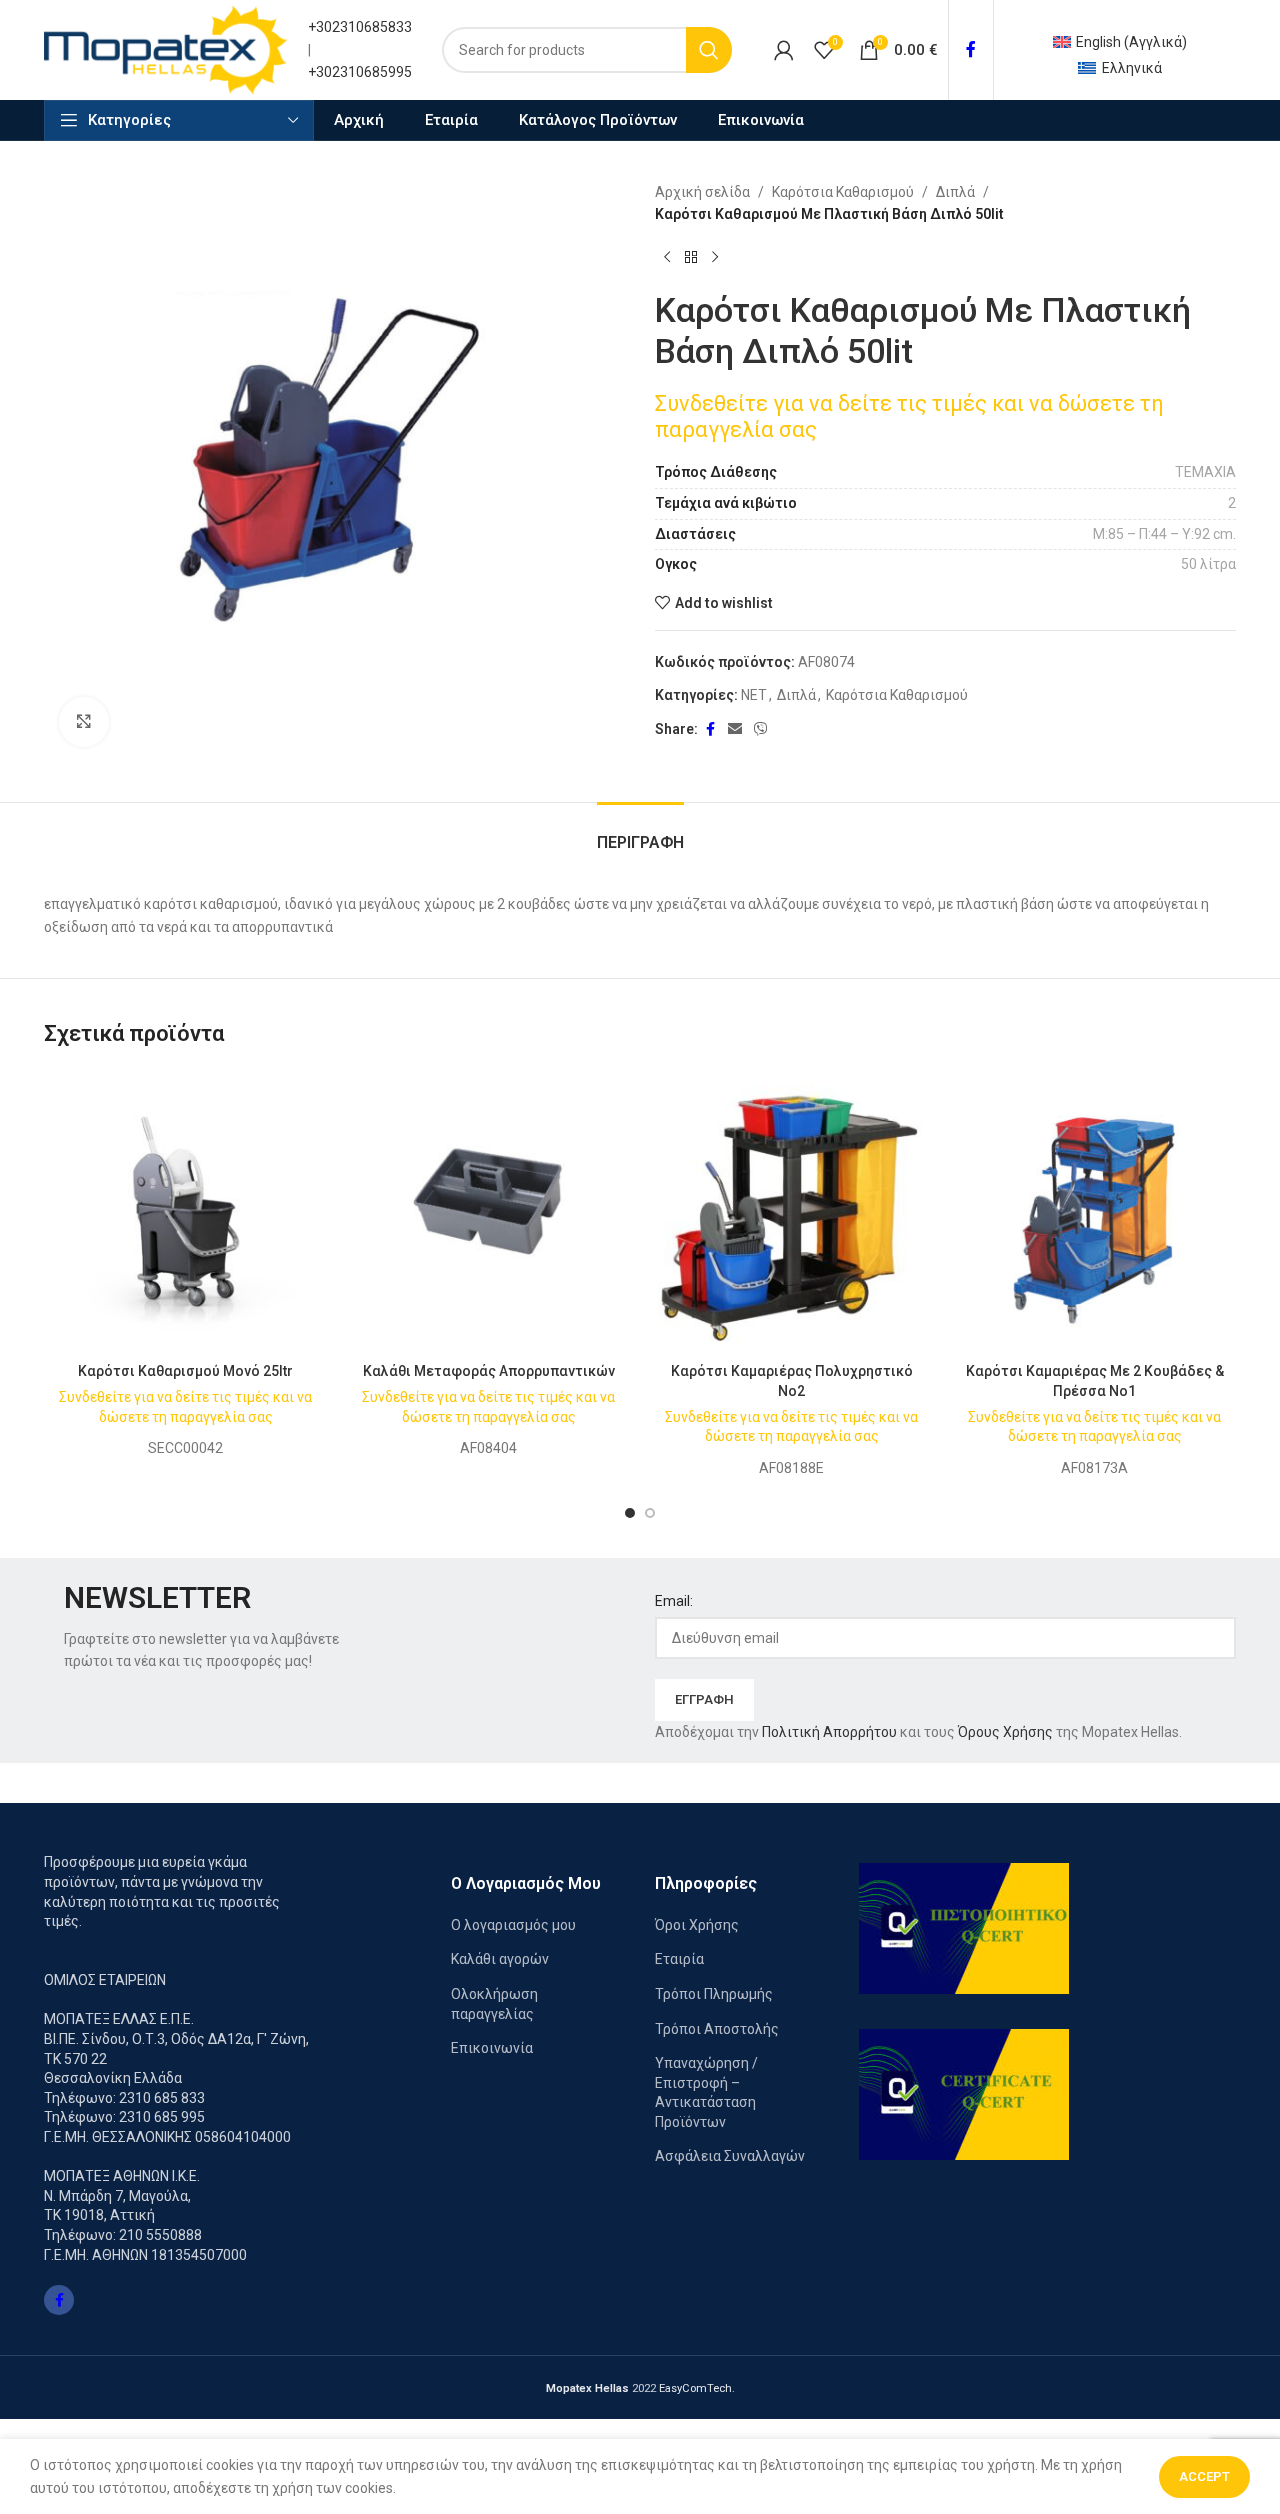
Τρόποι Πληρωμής (714, 1994)
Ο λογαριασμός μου (513, 1925)
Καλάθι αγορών (500, 1959)
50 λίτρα (1208, 564)
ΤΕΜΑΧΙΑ (1205, 472)
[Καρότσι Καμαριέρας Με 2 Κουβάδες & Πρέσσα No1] (1094, 1211)
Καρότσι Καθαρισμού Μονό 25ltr (185, 1371)
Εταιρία (679, 1959)
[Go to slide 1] (630, 1513)
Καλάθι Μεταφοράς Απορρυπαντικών (489, 1371)
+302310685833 (360, 27)
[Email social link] (735, 729)
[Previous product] (667, 258)
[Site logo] (166, 49)
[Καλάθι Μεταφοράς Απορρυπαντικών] (488, 1211)
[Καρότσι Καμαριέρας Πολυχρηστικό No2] (791, 1211)
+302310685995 (360, 72)
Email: (674, 1601)
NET (754, 695)
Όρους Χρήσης (1005, 1732)
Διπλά (955, 192)
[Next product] (715, 258)
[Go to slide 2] (650, 1513)
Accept (1204, 2476)
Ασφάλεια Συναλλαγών (730, 2156)
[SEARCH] (709, 50)
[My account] (784, 50)
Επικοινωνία (492, 2048)
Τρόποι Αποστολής (717, 2029)
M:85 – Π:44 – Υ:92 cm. (1164, 534)
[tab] (640, 832)
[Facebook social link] (971, 49)
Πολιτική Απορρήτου (829, 1732)
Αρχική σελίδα (702, 192)
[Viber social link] (761, 729)
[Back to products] (691, 258)
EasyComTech (695, 2388)
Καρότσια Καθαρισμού (843, 192)
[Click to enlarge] (84, 722)
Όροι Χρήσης (697, 1925)
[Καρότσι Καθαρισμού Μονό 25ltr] (185, 1211)
